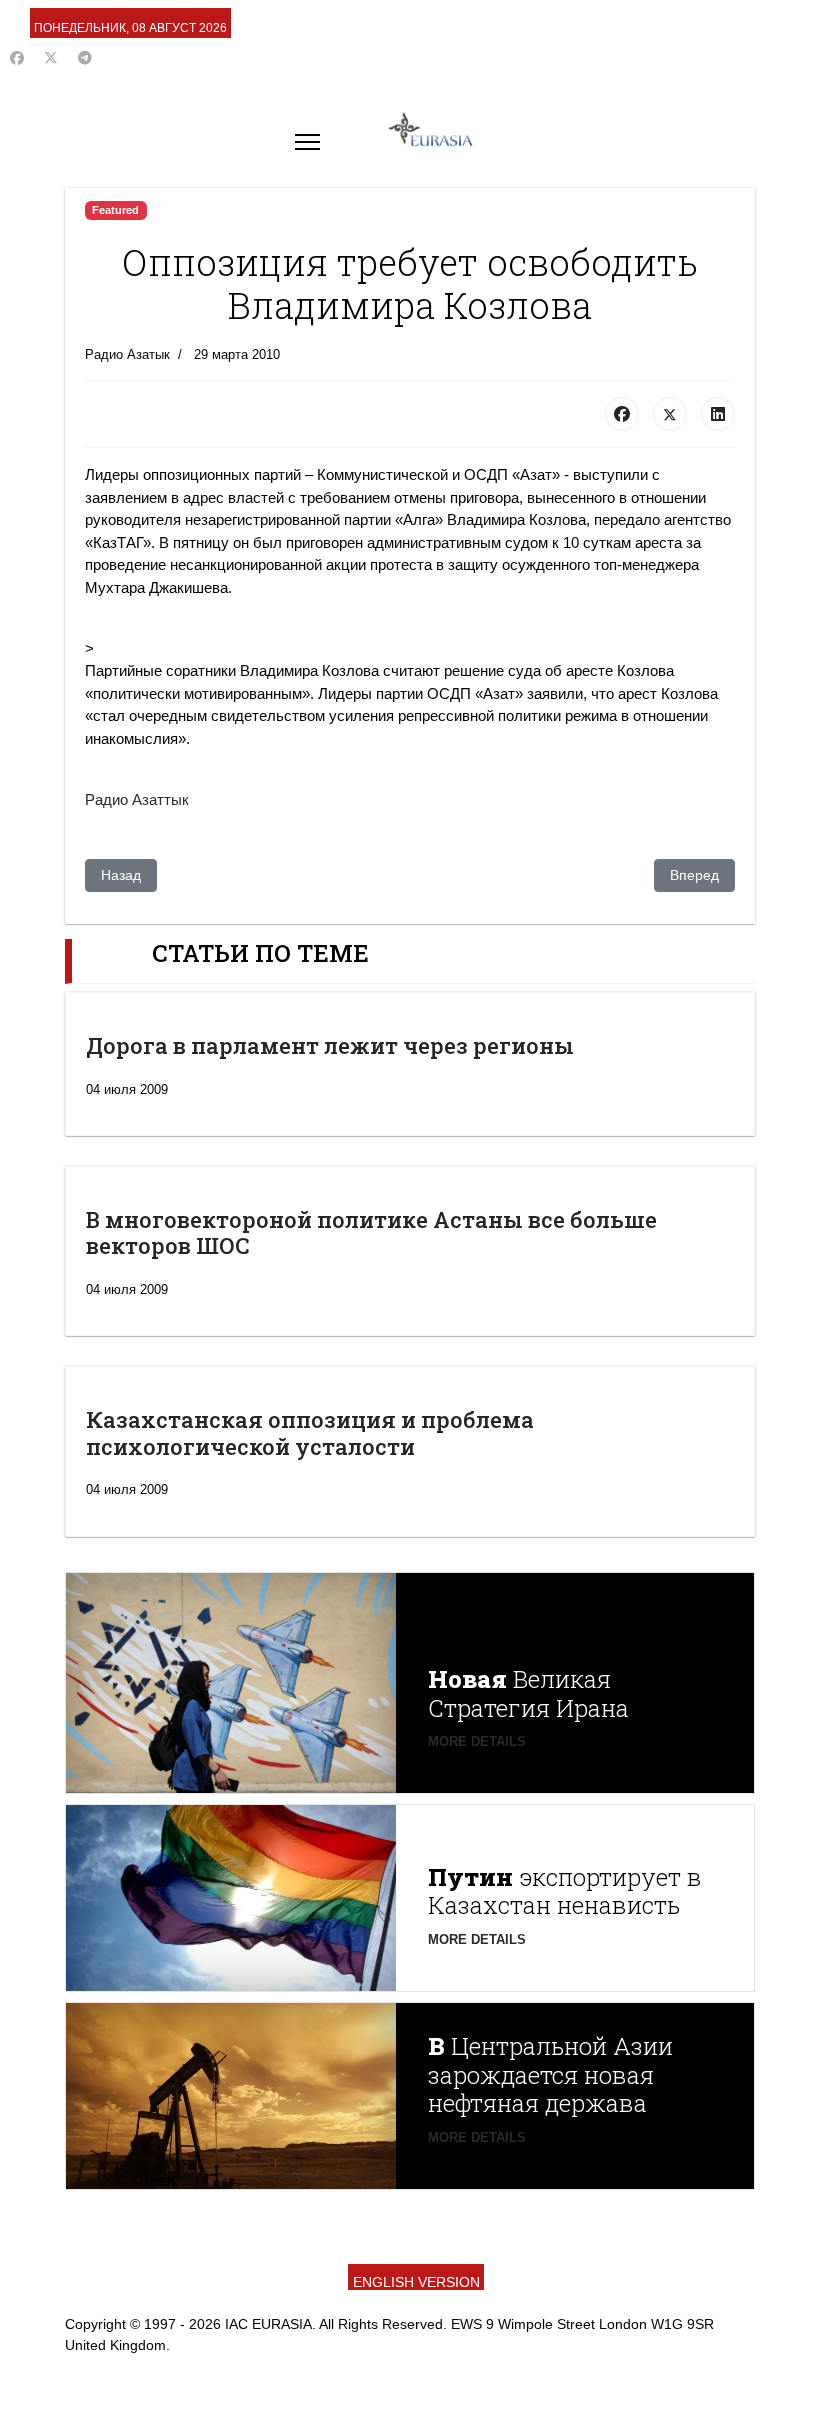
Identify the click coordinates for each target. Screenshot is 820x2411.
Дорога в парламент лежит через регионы (330, 1045)
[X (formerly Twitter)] (670, 414)
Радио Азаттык (137, 799)
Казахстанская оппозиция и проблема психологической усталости (310, 1432)
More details (477, 1741)
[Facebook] (17, 58)
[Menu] (307, 142)
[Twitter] (51, 58)
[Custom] (85, 58)
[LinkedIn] (718, 414)
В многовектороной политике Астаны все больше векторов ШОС (371, 1232)
